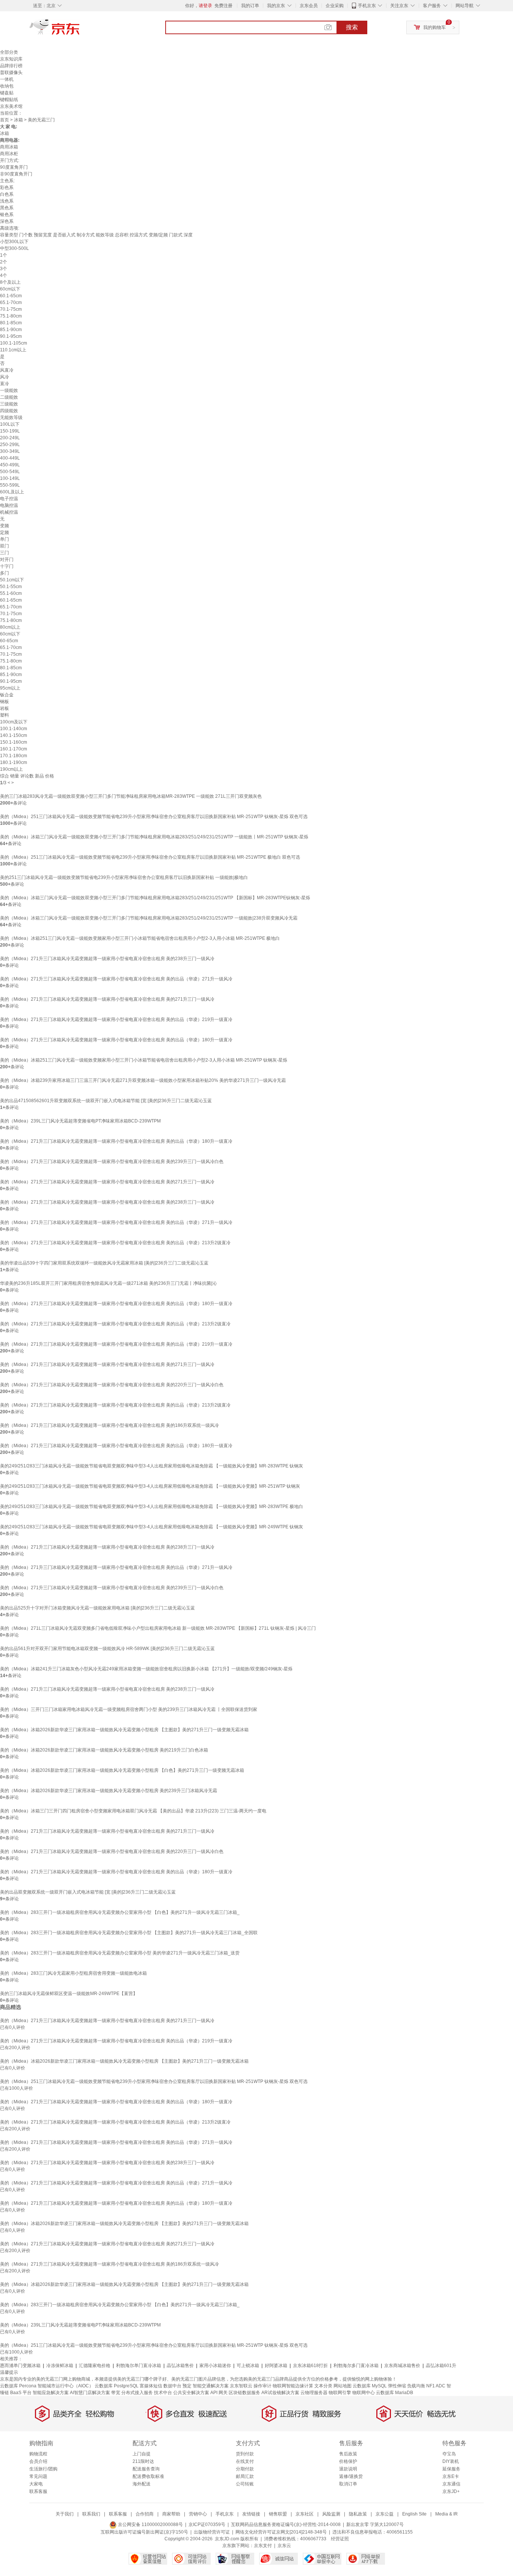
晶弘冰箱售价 (180, 2366)
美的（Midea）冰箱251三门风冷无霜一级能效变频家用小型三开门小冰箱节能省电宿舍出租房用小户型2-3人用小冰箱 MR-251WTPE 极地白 (140, 938)
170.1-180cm (14, 756)
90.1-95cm (11, 336)
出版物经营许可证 (212, 2532)
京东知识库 (11, 59)
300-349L (10, 451)
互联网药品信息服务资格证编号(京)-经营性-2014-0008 (286, 2525)
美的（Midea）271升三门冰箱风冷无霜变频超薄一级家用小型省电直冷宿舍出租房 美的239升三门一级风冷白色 (112, 1162)
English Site (414, 2514)
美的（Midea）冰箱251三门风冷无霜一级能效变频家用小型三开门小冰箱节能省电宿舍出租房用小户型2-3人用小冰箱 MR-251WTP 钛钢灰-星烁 (144, 1060)
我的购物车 (435, 27)
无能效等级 (11, 417)
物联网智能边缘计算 (293, 2386)
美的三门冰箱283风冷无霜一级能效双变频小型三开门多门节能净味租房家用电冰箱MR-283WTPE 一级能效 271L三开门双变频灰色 (131, 796)
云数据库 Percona (18, 2386)
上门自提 (142, 2454)
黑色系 (7, 208)
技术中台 (163, 2393)
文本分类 (323, 2386)
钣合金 (7, 695)
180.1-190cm (14, 762)
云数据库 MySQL (370, 2386)
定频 (5, 532)
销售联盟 (278, 2514)
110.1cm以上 (13, 350)
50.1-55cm (11, 587)
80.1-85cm (11, 323)
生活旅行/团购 (43, 2469)
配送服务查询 (146, 2469)
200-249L (10, 438)
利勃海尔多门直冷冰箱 (356, 2366)
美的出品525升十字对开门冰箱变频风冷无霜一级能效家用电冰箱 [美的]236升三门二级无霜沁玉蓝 (97, 1608)
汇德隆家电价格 (95, 2366)
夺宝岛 (449, 2454)
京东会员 (309, 6)
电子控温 (9, 499)
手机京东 (367, 6)
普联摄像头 (11, 73)
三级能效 (9, 404)
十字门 (7, 566)
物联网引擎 (340, 2393)
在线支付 (245, 2461)
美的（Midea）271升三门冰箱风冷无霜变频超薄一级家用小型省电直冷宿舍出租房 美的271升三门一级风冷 (107, 999)
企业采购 (335, 6)
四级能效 (9, 411)
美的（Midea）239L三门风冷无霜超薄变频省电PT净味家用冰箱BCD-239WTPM (80, 1121)
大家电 (36, 2484)
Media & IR (447, 2514)
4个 (4, 275)
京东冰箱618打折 (310, 2366)
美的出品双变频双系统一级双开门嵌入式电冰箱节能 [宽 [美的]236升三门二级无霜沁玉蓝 (88, 1892)
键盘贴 (7, 93)
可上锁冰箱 (248, 2366)
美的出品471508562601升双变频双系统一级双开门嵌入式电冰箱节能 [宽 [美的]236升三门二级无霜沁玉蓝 (106, 1101)
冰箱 (18, 120)
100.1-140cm (14, 729)
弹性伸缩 (397, 2386)
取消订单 (348, 2484)
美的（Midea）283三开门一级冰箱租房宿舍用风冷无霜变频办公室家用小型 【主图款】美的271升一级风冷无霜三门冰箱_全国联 (129, 1933)
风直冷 (7, 370)
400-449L (10, 458)
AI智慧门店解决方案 (90, 2393)
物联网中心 (364, 2393)
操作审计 (263, 2386)
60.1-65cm (11, 296)
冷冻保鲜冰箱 (60, 2366)
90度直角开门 (14, 167)
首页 (5, 120)
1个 (4, 255)
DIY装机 (451, 2461)
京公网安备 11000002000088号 (150, 2525)
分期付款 (245, 2469)
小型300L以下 (14, 242)
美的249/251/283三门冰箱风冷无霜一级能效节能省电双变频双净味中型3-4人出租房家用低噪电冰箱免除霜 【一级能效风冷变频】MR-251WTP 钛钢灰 (150, 1486)
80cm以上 (10, 627)
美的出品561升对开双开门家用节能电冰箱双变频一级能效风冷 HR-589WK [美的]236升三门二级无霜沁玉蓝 (107, 1649)
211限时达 (143, 2461)
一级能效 (9, 390)
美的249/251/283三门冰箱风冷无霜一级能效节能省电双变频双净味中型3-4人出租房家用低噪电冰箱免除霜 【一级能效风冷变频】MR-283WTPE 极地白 (152, 1507)
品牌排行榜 (11, 66)
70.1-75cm (11, 309)
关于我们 (65, 2514)
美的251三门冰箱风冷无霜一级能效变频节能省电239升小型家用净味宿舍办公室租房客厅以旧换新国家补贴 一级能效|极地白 (124, 877)
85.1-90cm (11, 330)
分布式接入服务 (137, 2393)
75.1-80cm (11, 316)
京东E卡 (451, 2476)
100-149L (10, 478)
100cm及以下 (14, 722)
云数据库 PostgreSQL (117, 2386)
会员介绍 (38, 2461)
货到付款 (245, 2454)
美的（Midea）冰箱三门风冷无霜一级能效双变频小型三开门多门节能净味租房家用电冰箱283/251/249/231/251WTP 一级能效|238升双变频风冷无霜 (149, 918)
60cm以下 (10, 289)
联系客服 (38, 2491)
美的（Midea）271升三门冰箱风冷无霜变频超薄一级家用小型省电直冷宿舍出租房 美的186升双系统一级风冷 (109, 1425)
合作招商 (145, 2514)
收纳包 (7, 86)
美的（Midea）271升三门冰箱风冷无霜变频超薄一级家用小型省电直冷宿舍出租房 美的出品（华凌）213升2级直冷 (115, 1243)
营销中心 (198, 2514)
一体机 (7, 79)
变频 (5, 526)
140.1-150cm (14, 735)
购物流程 (38, 2454)
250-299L (10, 445)
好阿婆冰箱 (276, 2366)
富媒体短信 (151, 2386)
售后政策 (348, 2454)
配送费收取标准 (148, 2476)
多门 (5, 573)
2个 (4, 262)
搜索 (352, 27)
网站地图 (343, 2386)
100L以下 (10, 424)
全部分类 (9, 52)
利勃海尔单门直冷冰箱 (139, 2366)
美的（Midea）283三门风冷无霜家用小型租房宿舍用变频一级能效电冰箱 (73, 1973)
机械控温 (9, 512)
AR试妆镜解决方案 (280, 2393)
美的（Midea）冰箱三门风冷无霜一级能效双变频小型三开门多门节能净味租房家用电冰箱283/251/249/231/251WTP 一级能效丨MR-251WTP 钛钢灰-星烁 (154, 837)
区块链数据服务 (244, 2393)
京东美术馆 (11, 106)
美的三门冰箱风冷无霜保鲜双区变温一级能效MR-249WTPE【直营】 (69, 1994)
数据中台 (172, 2386)
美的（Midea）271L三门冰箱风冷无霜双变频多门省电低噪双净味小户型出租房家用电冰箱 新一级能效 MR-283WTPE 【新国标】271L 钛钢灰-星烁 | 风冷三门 (158, 1628)
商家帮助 (171, 2514)
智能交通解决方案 (211, 2386)
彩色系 (7, 188)
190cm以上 (11, 769)
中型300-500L (14, 248)
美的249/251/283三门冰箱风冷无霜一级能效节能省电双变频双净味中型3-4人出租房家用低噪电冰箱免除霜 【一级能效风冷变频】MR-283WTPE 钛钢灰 (152, 1466)
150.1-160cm (14, 742)
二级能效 (9, 397)
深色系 (7, 221)
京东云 (284, 2546)
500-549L (10, 472)
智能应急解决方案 (51, 2393)
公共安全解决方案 (191, 2393)
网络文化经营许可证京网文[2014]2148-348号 (281, 2532)
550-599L (10, 485)
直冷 (5, 384)
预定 (187, 2386)
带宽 (116, 2393)
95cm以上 (10, 688)
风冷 (5, 377)
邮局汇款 (245, 2476)
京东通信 (451, 2484)
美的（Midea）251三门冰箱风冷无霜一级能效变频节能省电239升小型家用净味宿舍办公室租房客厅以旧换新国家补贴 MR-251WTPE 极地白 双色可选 (150, 857)
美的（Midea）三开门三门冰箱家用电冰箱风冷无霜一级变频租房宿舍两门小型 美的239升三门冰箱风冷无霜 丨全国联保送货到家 (129, 1709)
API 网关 (219, 2393)
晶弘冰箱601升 (441, 2366)
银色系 (7, 215)
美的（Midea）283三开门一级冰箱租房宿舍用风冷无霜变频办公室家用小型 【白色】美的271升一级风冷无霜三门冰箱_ (120, 1912)
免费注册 (223, 6)
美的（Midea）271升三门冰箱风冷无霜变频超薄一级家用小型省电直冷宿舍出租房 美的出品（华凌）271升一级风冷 (116, 979)
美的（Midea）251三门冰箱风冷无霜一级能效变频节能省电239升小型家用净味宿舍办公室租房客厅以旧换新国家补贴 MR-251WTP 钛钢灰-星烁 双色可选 (154, 817)
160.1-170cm (14, 749)
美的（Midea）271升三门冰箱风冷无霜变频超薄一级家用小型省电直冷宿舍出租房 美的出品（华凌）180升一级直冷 (116, 1040)
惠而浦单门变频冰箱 (20, 2366)
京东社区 (305, 2514)
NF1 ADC (436, 2386)
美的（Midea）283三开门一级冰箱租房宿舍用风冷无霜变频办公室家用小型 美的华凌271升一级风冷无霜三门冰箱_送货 (120, 1953)
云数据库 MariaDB (395, 2393)
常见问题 (38, 2476)
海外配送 (142, 2484)
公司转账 (245, 2484)
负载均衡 (416, 2386)
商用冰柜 (9, 154)
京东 (80, 30)
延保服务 (451, 2469)
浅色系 (7, 201)
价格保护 (348, 2461)
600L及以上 (12, 492)
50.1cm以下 (12, 580)
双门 (5, 546)
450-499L (10, 465)
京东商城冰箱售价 (402, 2366)
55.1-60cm (11, 593)
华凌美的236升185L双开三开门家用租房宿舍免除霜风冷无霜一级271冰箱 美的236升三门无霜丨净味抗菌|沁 (108, 1283)
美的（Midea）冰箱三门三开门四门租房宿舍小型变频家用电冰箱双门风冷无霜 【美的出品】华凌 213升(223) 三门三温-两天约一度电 (133, 1811)
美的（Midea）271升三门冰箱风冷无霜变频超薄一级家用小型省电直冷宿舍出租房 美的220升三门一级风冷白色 (112, 1385)
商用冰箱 (9, 147)
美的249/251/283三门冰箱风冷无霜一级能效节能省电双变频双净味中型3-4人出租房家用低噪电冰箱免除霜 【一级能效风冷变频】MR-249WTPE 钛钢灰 (152, 1527)
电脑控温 (9, 505)
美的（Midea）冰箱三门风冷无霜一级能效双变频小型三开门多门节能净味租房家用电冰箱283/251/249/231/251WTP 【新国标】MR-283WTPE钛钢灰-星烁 (155, 898)
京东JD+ (451, 2491)
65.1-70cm (11, 303)
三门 (5, 553)
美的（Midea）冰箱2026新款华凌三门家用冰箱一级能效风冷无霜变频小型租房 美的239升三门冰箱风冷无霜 (109, 1791)
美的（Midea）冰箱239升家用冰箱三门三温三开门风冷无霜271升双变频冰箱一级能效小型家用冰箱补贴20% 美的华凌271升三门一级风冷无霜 (143, 1080)
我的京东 (276, 6)
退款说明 (348, 2469)
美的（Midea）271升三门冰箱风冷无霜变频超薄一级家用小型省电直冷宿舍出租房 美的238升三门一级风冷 (107, 959)
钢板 (5, 702)
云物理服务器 (314, 2393)
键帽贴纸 (9, 100)
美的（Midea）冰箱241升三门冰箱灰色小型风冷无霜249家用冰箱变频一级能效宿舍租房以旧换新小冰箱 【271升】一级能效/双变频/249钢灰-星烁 (146, 1669)
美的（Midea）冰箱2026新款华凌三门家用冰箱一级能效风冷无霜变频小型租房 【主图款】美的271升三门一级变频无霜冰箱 (124, 1730)
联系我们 (91, 2514)
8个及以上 (10, 282)
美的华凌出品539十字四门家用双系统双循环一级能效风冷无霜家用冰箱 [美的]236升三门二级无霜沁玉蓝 (104, 1263)
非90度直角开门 (16, 174)
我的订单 (250, 6)
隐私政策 (358, 2514)
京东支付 (263, 2546)
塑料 (5, 715)
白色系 (7, 194)
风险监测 (331, 2514)
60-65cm (9, 641)
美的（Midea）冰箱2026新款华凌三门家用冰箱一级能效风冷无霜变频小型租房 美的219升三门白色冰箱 (104, 1750)
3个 (4, 269)
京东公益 (385, 2514)
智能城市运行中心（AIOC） (66, 2386)
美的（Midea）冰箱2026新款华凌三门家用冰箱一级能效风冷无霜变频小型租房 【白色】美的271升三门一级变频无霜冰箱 (122, 1770)
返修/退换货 (351, 2476)
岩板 (5, 708)
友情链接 (251, 2514)
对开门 (7, 560)
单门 (5, 539)
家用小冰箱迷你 (215, 2366)
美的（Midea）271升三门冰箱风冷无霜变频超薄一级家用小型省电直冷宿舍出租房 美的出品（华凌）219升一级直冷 (116, 1020)
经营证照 (340, 2539)
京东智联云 (241, 2386)
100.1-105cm (14, 343)
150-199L (10, 431)
